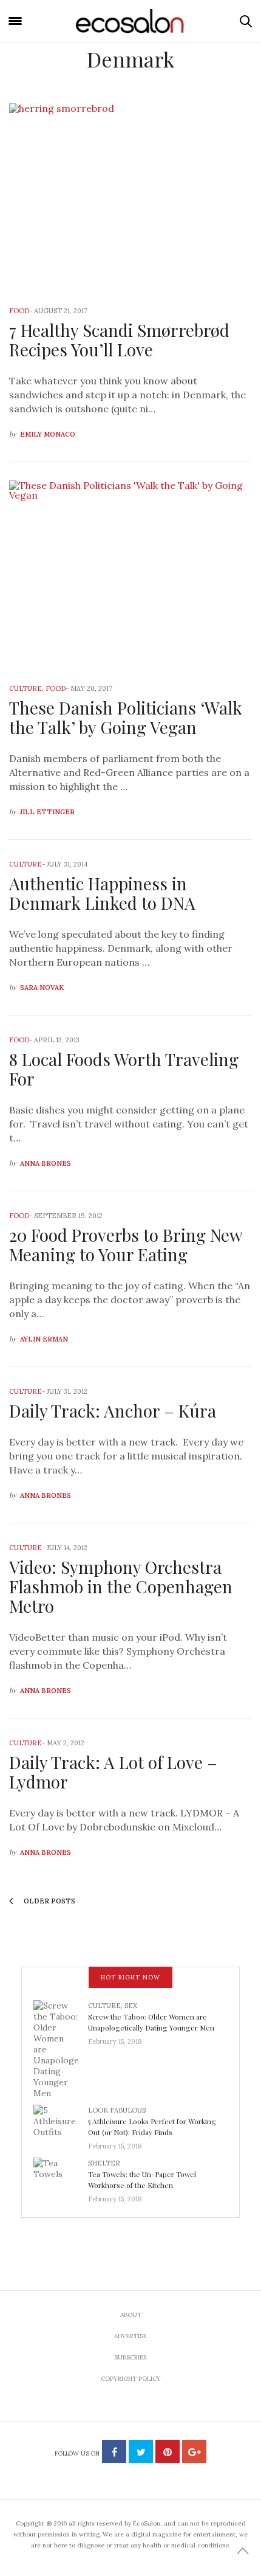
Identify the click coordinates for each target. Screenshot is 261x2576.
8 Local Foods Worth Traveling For (124, 1069)
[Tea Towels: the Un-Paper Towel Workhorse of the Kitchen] (61, 2178)
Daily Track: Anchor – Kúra (113, 1411)
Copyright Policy (131, 2379)
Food (19, 311)
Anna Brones (46, 1163)
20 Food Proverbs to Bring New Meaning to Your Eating (126, 1245)
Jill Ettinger (47, 812)
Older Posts (49, 1901)
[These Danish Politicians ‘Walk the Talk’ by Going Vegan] (130, 574)
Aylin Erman (44, 1339)
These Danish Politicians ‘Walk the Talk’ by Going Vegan (126, 717)
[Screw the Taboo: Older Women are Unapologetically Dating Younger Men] (61, 2049)
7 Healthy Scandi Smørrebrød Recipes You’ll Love (119, 340)
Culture (25, 688)
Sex (131, 2006)
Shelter (104, 2163)
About (131, 2315)
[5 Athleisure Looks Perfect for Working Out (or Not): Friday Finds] (61, 2125)
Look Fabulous (117, 2110)
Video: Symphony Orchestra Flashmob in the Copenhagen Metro (121, 1586)
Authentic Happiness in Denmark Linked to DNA (102, 893)
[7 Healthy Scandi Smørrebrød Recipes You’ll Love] (130, 197)
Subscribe (130, 2357)
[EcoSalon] (130, 21)
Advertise (130, 2336)
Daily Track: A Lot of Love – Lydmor (113, 1772)
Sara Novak (42, 988)
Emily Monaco (48, 434)
